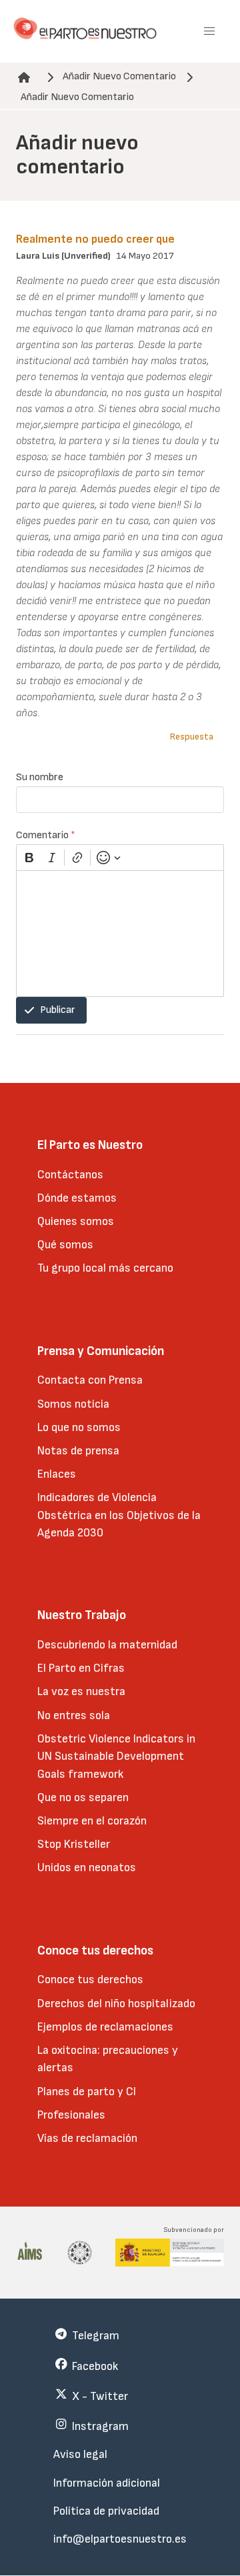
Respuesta (192, 737)
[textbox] (120, 934)
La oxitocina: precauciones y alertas (108, 2059)
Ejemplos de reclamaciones (105, 2027)
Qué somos (65, 1245)
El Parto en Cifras (81, 1668)
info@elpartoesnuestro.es (120, 2539)
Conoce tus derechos (90, 1980)
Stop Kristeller (74, 1844)
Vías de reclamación (87, 2138)
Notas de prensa (78, 1451)
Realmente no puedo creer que (95, 239)
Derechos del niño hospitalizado (116, 2004)
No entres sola (74, 1715)
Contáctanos (70, 1175)
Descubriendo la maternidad (107, 1645)
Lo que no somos (79, 1427)
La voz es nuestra (81, 1691)
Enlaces (57, 1474)
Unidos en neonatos (87, 1867)
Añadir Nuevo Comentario (119, 76)
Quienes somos (76, 1221)
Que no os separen (83, 1797)
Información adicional (107, 2483)
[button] (209, 31)
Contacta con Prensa (90, 1380)
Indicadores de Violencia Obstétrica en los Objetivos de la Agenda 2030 (119, 1515)
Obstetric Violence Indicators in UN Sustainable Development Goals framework (116, 1756)
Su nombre (40, 777)
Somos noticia (73, 1404)
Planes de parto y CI (87, 2092)
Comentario (46, 835)
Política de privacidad (106, 2511)
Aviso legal (80, 2454)
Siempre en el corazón (92, 1821)
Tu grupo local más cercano (105, 1268)
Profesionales (71, 2115)
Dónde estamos (77, 1198)
